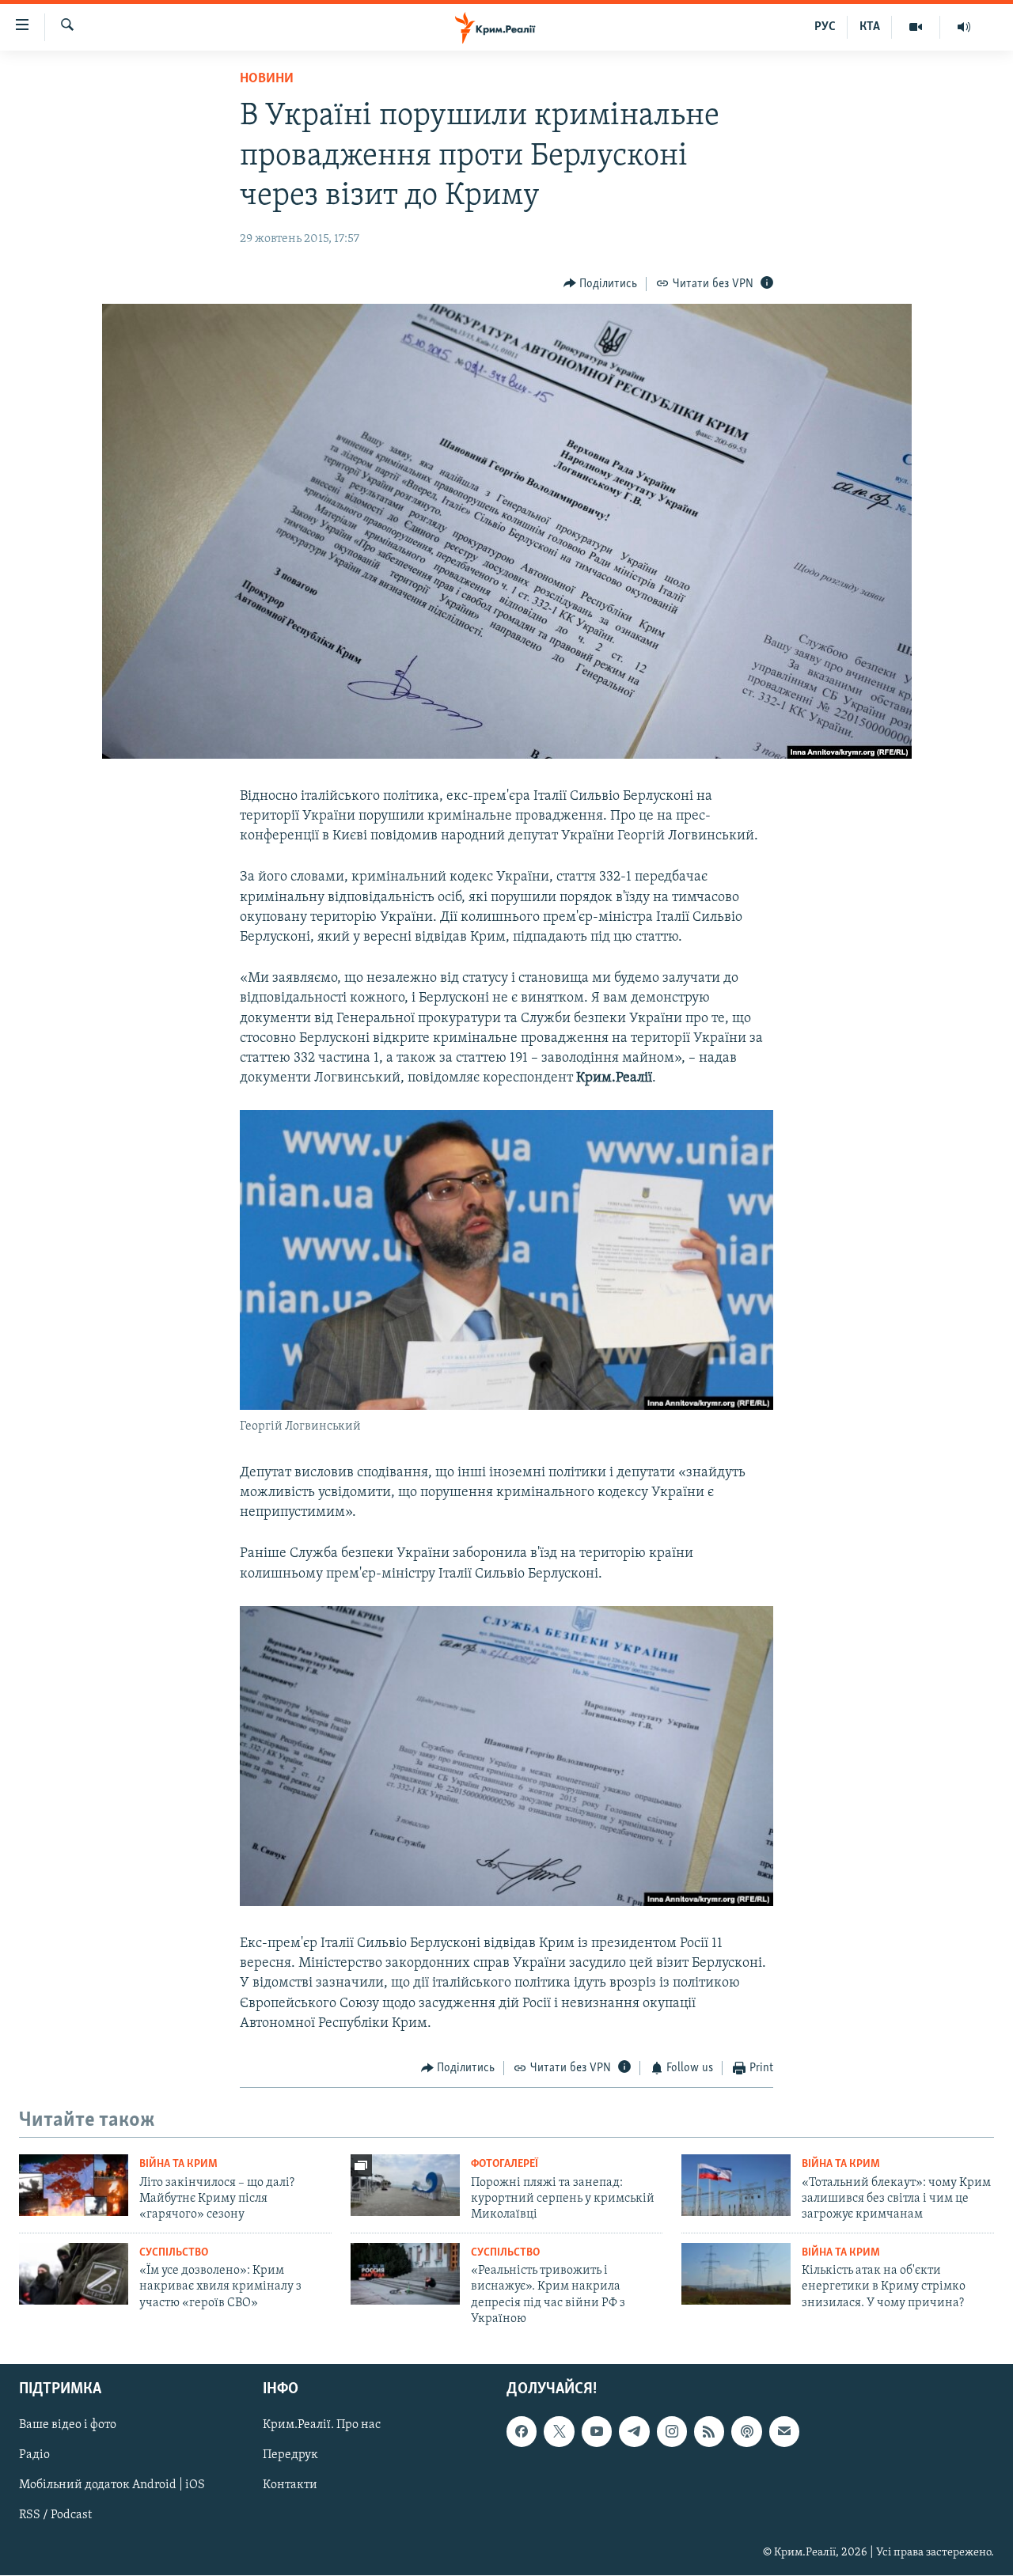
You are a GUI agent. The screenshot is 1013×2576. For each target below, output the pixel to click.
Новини (267, 79)
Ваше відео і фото (68, 2425)
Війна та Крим (178, 2164)
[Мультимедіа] (916, 27)
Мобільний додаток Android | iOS (112, 2485)
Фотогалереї (505, 2164)
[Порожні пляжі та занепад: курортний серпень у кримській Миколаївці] (405, 2185)
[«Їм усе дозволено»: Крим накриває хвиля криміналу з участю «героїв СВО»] (74, 2274)
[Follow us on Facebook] (522, 2431)
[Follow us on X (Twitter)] (559, 2431)
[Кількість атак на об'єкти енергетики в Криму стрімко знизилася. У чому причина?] (736, 2274)
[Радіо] (964, 27)
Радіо (34, 2455)
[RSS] (709, 2431)
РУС (825, 27)
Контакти (290, 2485)
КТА (870, 27)
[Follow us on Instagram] (672, 2431)
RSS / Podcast (55, 2515)
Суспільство (174, 2253)
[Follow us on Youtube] (597, 2431)
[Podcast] (746, 2431)
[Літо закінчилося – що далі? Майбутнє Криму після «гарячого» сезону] (74, 2185)
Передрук (290, 2455)
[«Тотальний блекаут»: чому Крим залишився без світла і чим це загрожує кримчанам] (736, 2185)
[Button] (601, 284)
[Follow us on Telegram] (634, 2431)
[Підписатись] (784, 2431)
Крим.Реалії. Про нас (322, 2425)
